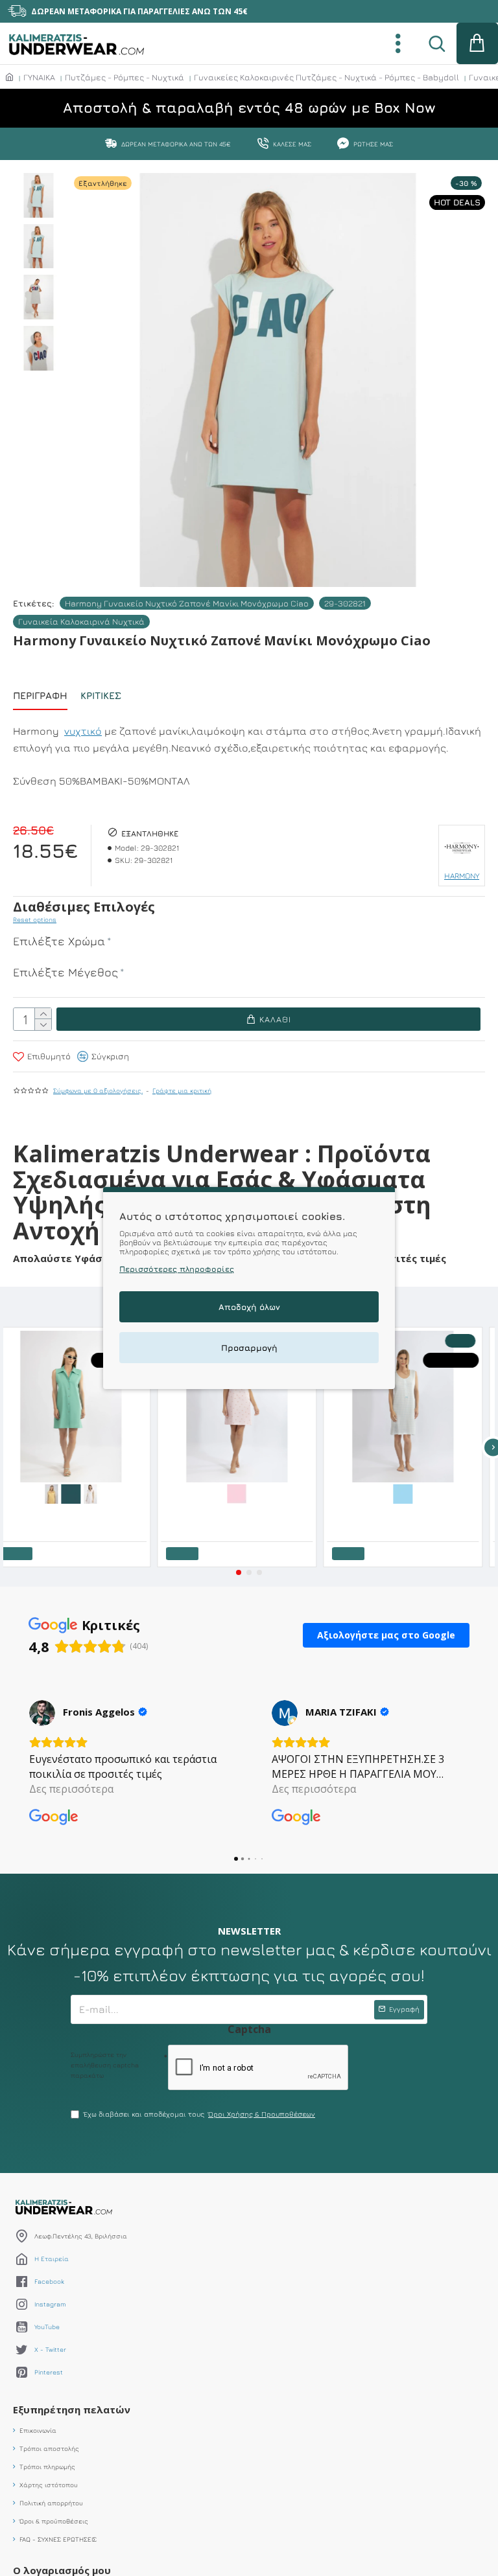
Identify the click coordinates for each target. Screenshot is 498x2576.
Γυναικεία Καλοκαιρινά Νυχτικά (81, 621)
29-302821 (345, 603)
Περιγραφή (40, 696)
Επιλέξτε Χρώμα (59, 941)
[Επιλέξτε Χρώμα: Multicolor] (134, 1493)
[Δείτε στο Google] (42, 1713)
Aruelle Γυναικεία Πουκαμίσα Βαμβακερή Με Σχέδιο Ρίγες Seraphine (136, 1513)
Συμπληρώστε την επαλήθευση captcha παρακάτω (105, 2065)
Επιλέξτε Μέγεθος (65, 972)
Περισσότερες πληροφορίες (177, 1269)
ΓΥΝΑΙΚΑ (39, 77)
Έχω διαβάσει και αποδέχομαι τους (199, 2114)
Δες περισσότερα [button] (71, 1789)
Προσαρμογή (249, 1348)
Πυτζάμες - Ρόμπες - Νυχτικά (124, 77)
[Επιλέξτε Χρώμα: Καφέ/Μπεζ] (466, 1493)
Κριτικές (101, 696)
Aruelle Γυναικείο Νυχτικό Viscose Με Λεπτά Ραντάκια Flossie (302, 1513)
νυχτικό (83, 731)
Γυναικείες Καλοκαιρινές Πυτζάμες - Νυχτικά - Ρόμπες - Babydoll (326, 77)
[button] (239, 1572)
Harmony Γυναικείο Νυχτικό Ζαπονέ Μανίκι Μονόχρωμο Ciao (187, 603)
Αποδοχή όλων (249, 1307)
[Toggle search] (437, 43)
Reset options (35, 919)
